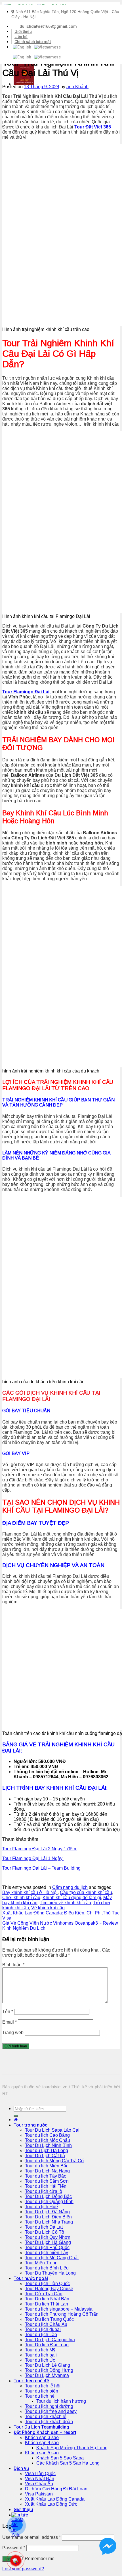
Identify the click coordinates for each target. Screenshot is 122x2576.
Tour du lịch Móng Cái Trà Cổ (54, 2161)
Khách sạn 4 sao (42, 2443)
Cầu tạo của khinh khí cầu (86, 1892)
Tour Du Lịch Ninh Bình (48, 2145)
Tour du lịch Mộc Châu (48, 2140)
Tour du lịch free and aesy (51, 2411)
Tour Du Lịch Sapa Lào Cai (52, 2130)
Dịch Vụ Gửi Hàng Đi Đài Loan (56, 2489)
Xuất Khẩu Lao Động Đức (51, 2504)
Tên (8, 2012)
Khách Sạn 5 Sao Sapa (60, 2458)
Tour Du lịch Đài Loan (47, 2345)
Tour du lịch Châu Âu (46, 2324)
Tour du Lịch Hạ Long (47, 2150)
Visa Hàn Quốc (40, 2473)
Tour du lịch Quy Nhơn (48, 2237)
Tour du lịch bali (41, 2355)
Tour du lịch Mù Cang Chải (52, 2258)
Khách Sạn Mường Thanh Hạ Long (72, 2448)
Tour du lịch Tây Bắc (46, 2176)
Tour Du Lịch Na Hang (47, 2171)
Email (10, 2022)
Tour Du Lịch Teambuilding (41, 2427)
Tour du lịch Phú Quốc (47, 2247)
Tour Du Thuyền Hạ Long (50, 2273)
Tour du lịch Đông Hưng (49, 2370)
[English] (22, 47)
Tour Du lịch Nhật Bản (47, 2299)
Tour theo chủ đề (31, 2381)
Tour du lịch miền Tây (47, 2253)
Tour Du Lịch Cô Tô (45, 2232)
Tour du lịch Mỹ (40, 2350)
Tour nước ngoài (31, 2278)
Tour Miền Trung (41, 2263)
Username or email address (31, 2537)
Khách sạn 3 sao (42, 2437)
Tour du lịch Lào (41, 2335)
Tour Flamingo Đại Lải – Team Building (42, 1868)
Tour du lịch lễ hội (43, 2386)
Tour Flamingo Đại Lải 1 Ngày (33, 1858)
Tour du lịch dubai (43, 2329)
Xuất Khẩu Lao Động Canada (55, 2499)
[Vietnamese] (47, 47)
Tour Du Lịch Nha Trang (49, 2222)
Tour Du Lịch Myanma (47, 2375)
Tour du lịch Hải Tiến (46, 2186)
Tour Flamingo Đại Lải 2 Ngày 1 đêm (40, 1849)
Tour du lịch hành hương (61, 2401)
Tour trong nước (30, 2125)
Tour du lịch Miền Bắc (47, 2166)
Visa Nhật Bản (40, 2479)
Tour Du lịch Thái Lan (47, 2304)
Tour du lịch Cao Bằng (47, 2135)
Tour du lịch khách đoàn (49, 2422)
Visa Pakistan (39, 2494)
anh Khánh (77, 87)
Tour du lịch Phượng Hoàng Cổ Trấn (62, 2314)
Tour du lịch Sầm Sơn (47, 2181)
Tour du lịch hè (40, 2396)
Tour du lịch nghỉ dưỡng (49, 2406)
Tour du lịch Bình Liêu (47, 2268)
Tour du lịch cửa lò (44, 2191)
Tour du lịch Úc (40, 2360)
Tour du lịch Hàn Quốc (47, 2283)
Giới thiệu (23, 31)
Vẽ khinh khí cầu (48, 1908)
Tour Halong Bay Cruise (49, 2289)
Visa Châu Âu (39, 2484)
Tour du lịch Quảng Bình (49, 2202)
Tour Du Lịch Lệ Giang (48, 2365)
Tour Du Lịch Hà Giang (48, 2242)
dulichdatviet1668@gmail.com (48, 26)
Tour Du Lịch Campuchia (50, 2340)
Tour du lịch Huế (41, 2207)
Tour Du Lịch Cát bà (45, 2156)
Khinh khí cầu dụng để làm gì (72, 1898)
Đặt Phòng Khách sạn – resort (45, 2432)
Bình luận (13, 1965)
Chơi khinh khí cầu (21, 1898)
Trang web (13, 2033)
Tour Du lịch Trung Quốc (49, 2319)
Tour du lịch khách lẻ (46, 2416)
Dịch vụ (21, 2468)
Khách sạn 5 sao (42, 2453)
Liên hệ (21, 37)
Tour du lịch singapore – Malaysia (59, 2309)
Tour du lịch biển (42, 2391)
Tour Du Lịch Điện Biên (48, 2217)
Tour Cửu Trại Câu (44, 2294)
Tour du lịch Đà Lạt (44, 2227)
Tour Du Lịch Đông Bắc (48, 2196)
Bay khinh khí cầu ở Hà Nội (30, 1892)
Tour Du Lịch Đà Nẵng (47, 2212)
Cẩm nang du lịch (70, 1887)
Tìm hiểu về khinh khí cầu (65, 1903)
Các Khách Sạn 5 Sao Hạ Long (68, 2463)
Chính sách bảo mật (33, 42)
